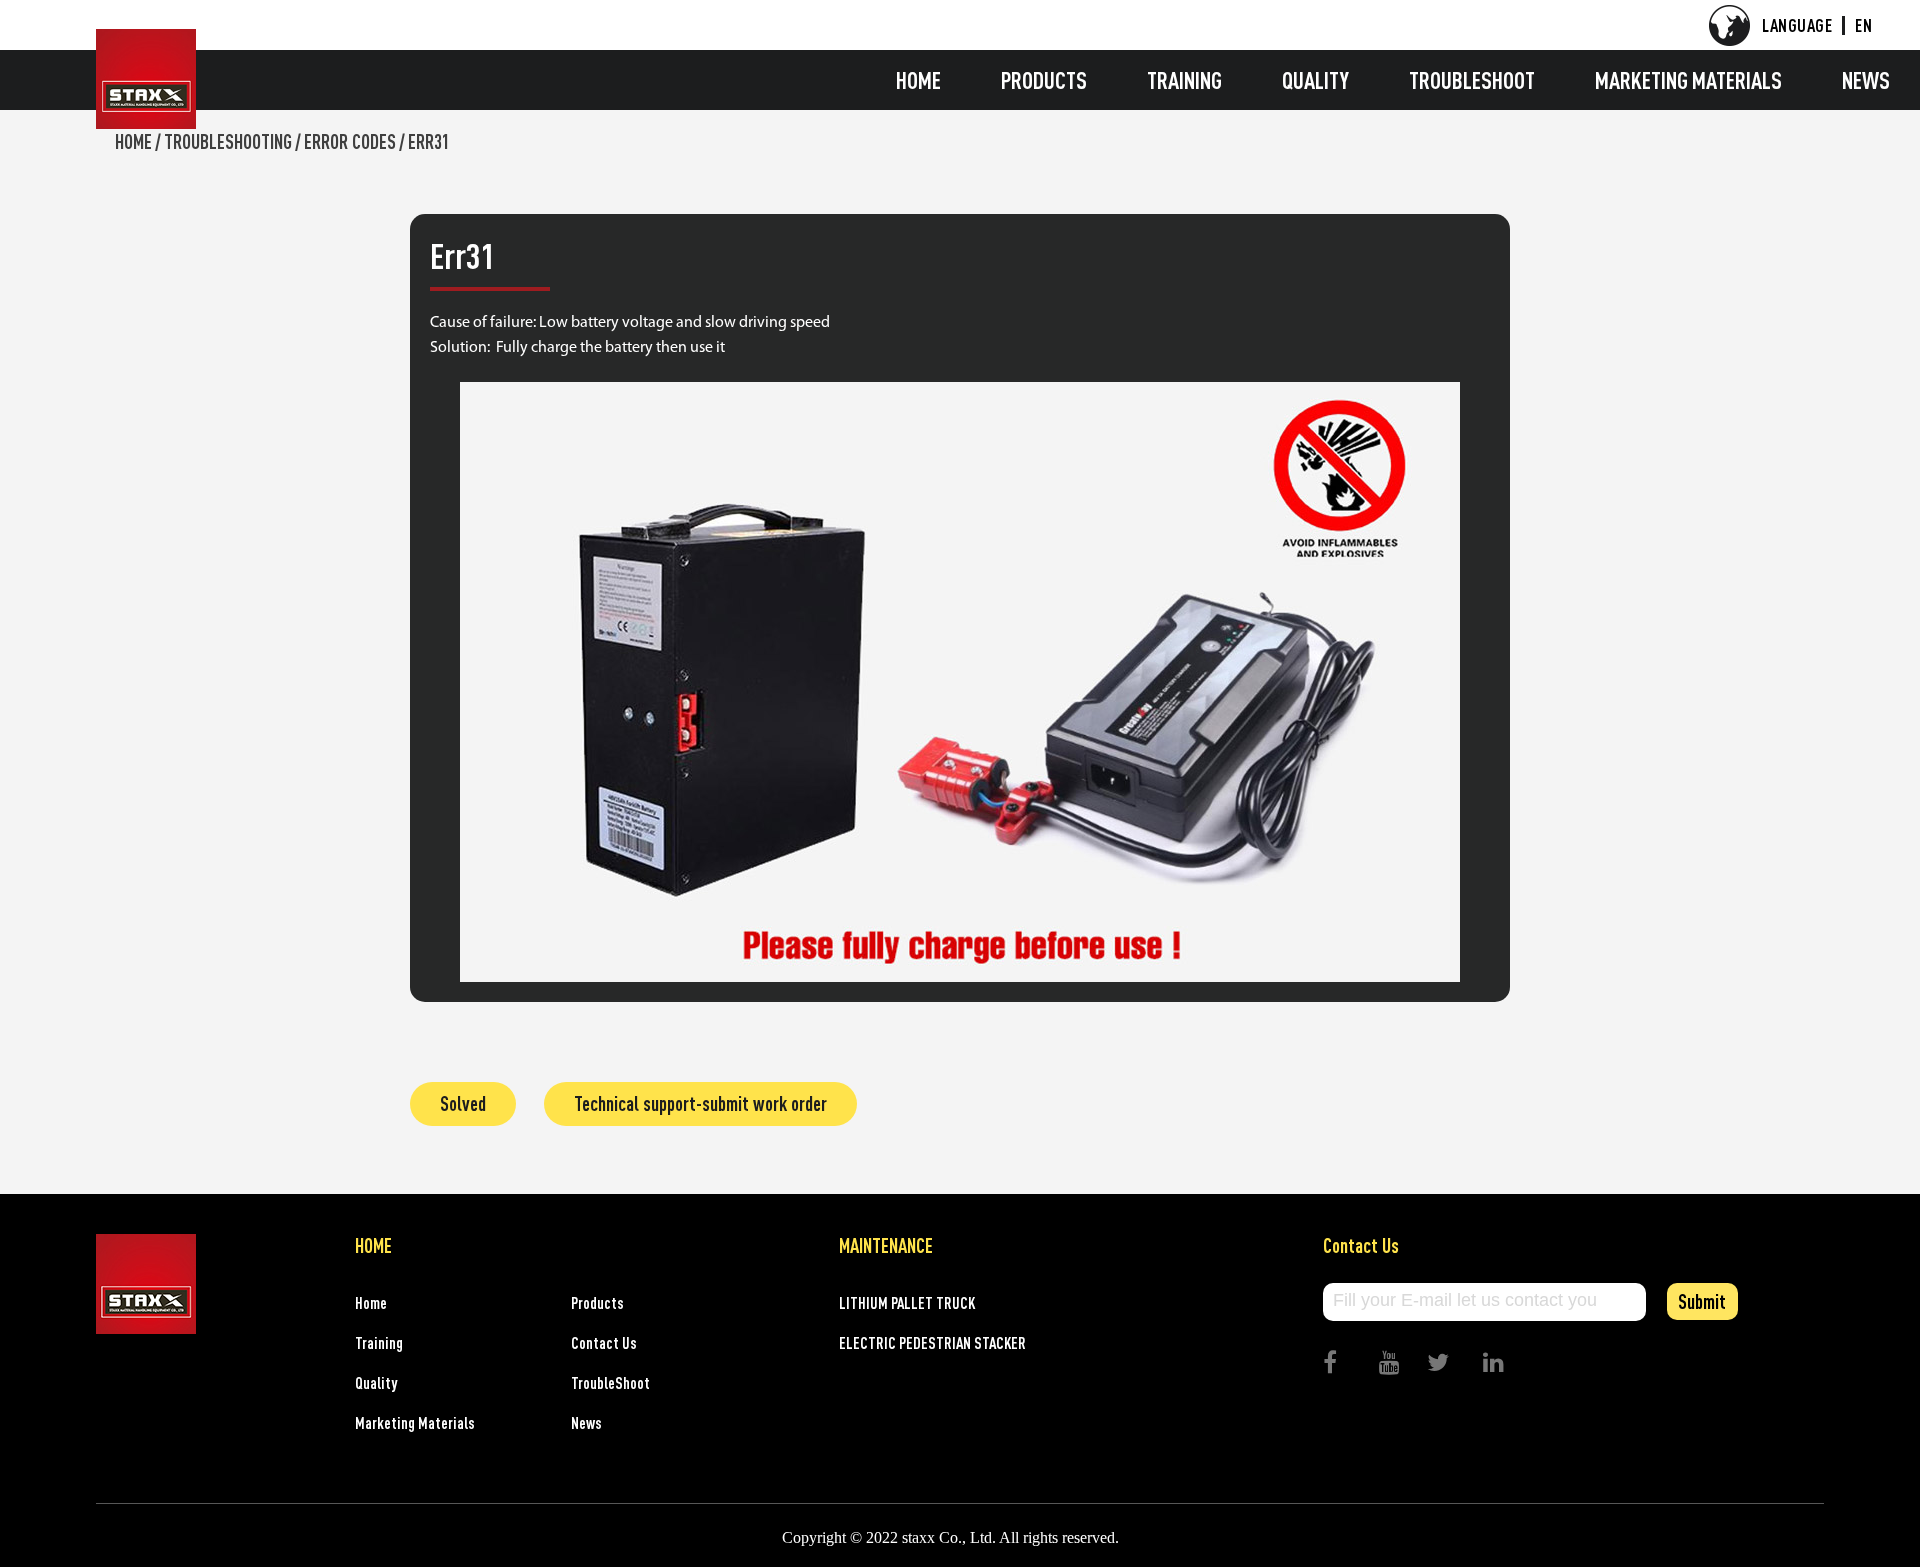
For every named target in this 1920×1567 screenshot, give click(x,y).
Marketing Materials (1688, 80)
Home (918, 80)
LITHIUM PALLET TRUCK (907, 1303)
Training (1184, 80)
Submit (1702, 1301)
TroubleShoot (1472, 80)
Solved (463, 1103)
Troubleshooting (228, 141)
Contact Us (604, 1343)
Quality (1315, 80)
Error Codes (350, 141)
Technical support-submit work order (700, 1103)
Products (1044, 80)
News (1866, 80)
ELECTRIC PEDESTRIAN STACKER (932, 1343)
